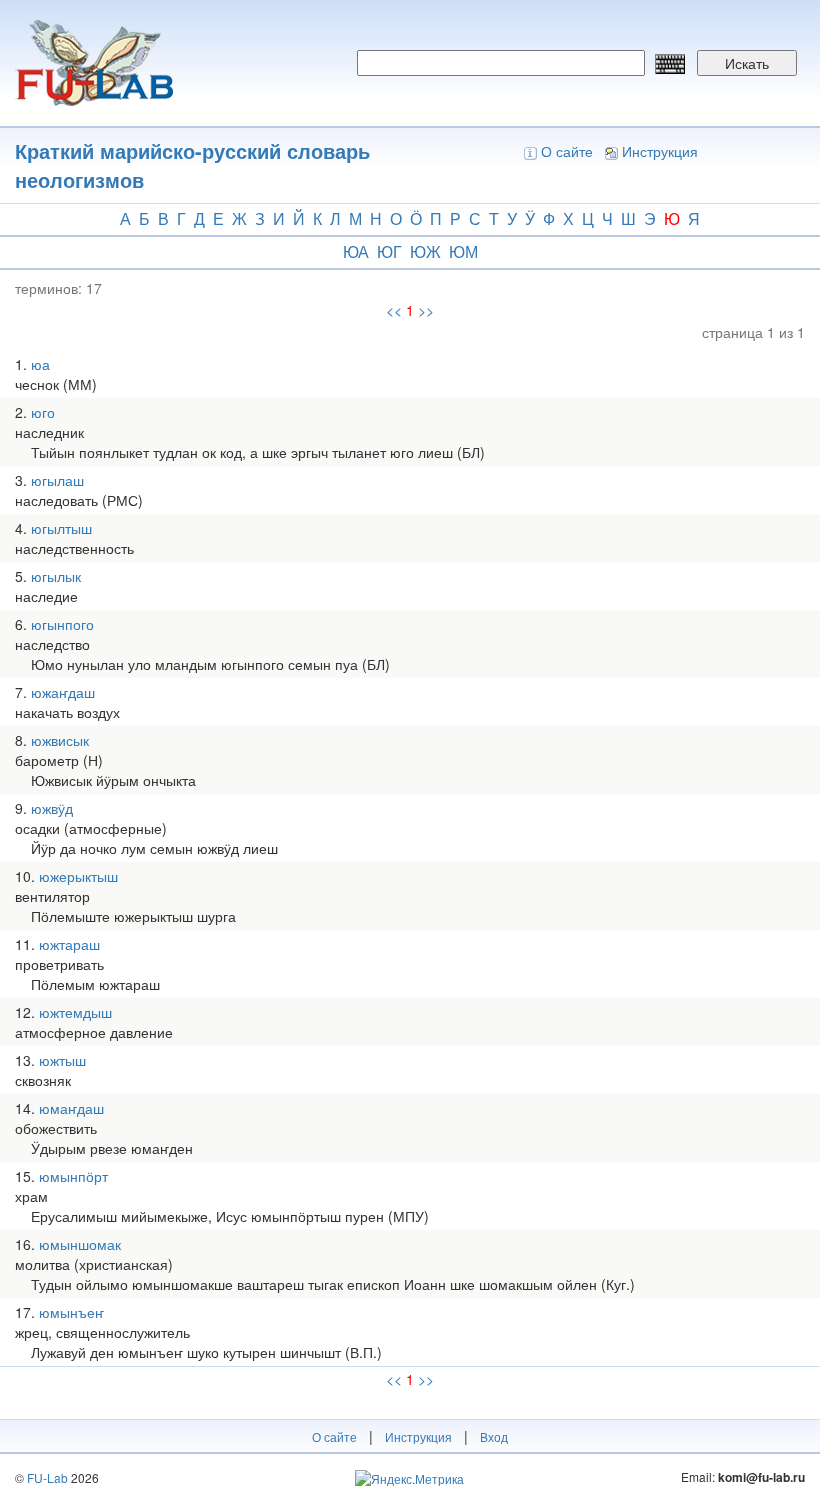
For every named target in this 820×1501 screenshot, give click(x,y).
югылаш (57, 480)
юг (389, 251)
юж (425, 251)
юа (356, 251)
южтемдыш (75, 1012)
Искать (747, 63)
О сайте (567, 151)
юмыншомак (80, 1244)
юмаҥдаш (71, 1108)
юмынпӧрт (73, 1176)
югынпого (62, 624)
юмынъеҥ (71, 1312)
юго (43, 412)
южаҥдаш (63, 692)
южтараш (69, 944)
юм (463, 251)
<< (394, 310)
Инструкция (660, 151)
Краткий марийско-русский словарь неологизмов (192, 165)
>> (426, 310)
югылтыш (61, 528)
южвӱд (52, 808)
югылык (56, 576)
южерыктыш (78, 876)
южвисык (60, 740)
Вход (494, 1436)
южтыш (62, 1060)
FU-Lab (47, 1477)
